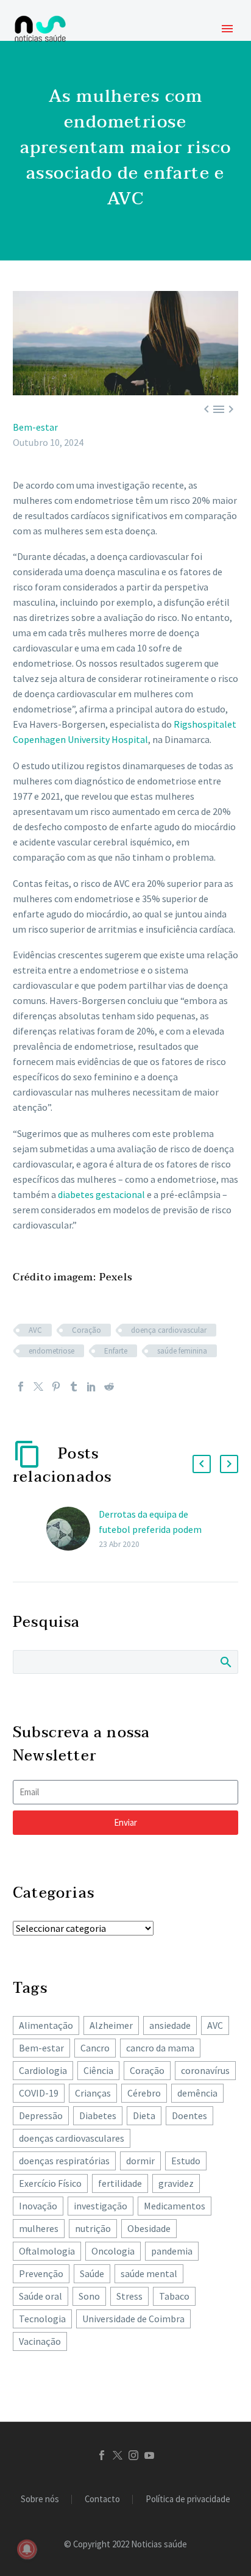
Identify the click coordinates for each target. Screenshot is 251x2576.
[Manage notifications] (27, 2549)
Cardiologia (43, 2070)
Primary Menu (227, 29)
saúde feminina (182, 1351)
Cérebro (144, 2093)
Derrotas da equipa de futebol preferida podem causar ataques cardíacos (150, 1529)
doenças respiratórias (64, 2161)
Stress (129, 2296)
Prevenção (41, 2273)
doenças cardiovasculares (72, 2138)
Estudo (186, 2161)
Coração (87, 1330)
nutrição (93, 2228)
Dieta (144, 2115)
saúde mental (149, 2273)
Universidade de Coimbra (133, 2319)
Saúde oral (41, 2296)
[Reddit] (109, 1387)
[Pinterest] (56, 1387)
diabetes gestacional (101, 1194)
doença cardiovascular (169, 1330)
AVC (35, 1330)
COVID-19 (39, 2093)
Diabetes (98, 2115)
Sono (89, 2296)
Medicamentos (175, 2206)
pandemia (172, 2251)
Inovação (38, 2206)
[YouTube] (149, 2455)
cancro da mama (160, 2048)
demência (197, 2093)
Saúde (92, 2273)
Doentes (189, 2115)
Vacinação (40, 2341)
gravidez (176, 2183)
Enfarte (116, 1351)
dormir (140, 2161)
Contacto (102, 2499)
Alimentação (46, 2025)
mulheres (39, 2228)
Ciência (98, 2070)
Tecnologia (42, 2319)
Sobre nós (40, 2499)
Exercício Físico (50, 2183)
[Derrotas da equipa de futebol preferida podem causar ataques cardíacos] (72, 1529)
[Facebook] (21, 1387)
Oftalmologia (47, 2251)
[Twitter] (38, 1387)
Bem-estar (35, 427)
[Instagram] (133, 2455)
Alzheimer (111, 2025)
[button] (202, 1464)
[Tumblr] (74, 1387)
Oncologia (113, 2251)
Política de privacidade (188, 2499)
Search (225, 1662)
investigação (101, 2206)
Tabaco (174, 2296)
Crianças (93, 2093)
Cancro (95, 2048)
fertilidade (120, 2183)
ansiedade (170, 2025)
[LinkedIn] (91, 1387)
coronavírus (205, 2070)
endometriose (51, 1351)
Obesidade (149, 2228)
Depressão (41, 2115)
